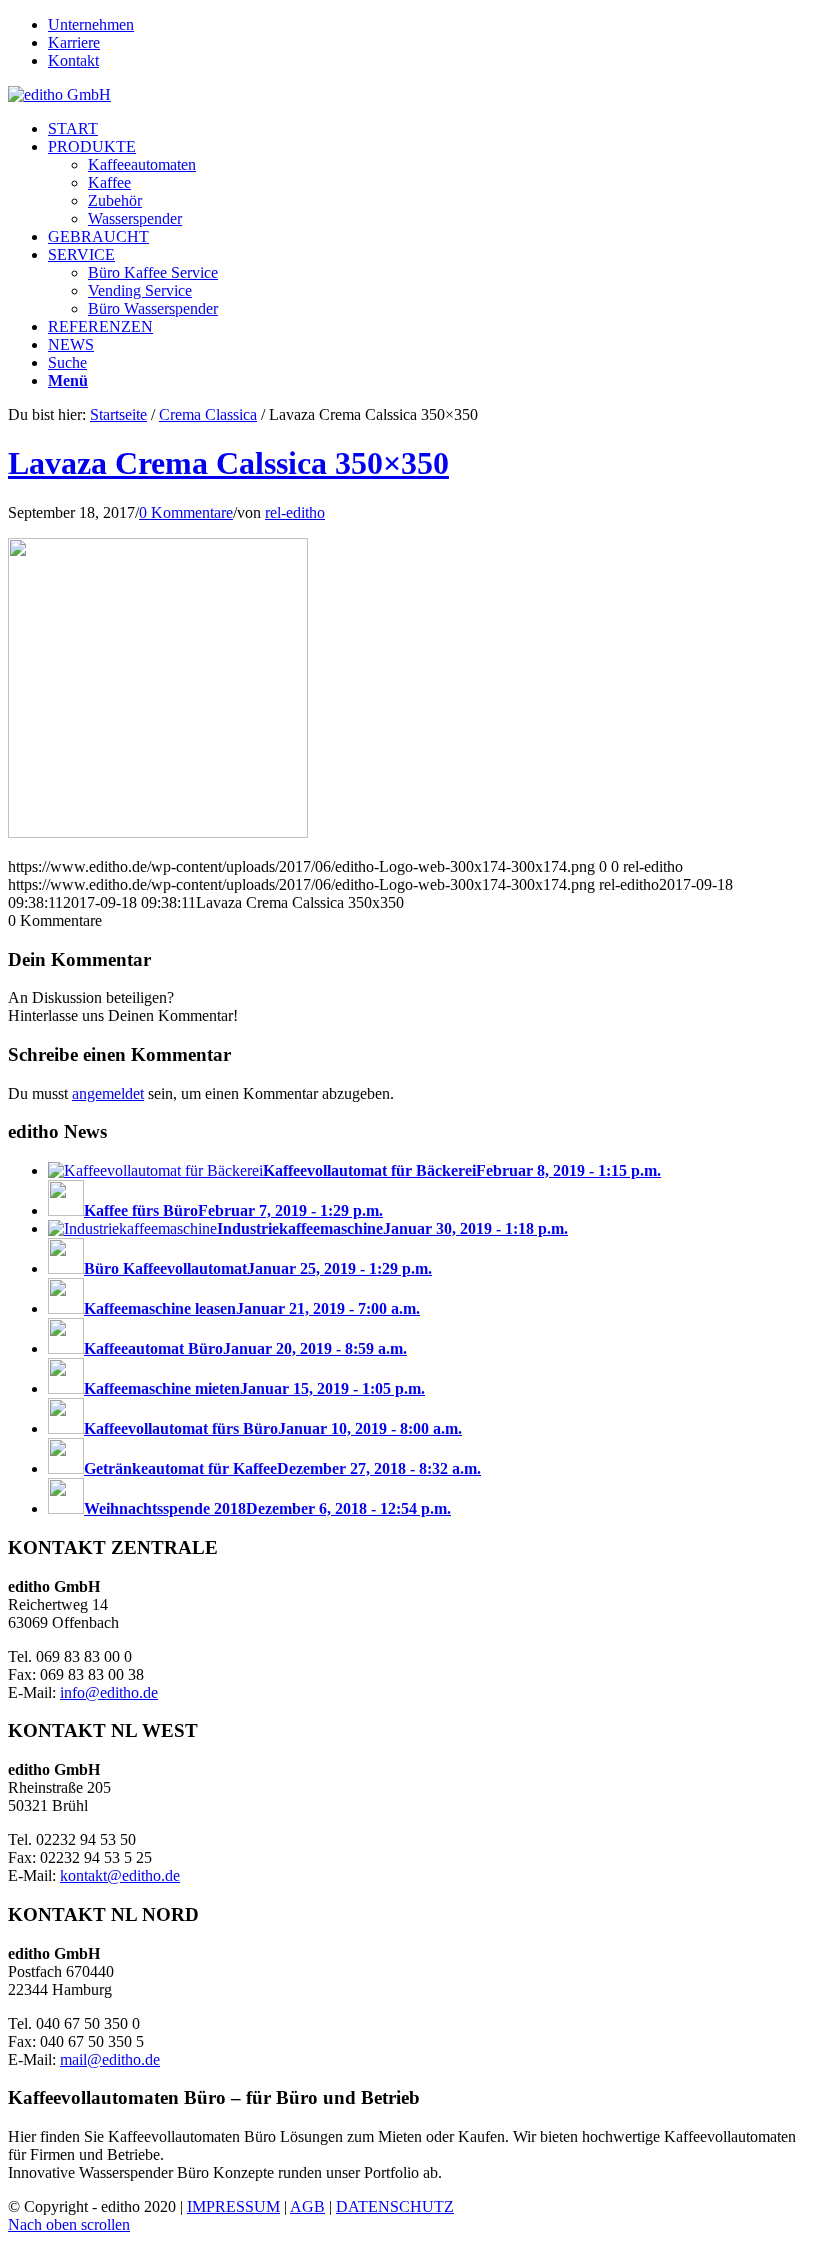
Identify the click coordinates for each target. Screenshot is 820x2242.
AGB (307, 2206)
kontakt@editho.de (120, 1875)
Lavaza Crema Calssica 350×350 (228, 463)
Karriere (74, 42)
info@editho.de (109, 1692)
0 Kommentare (186, 512)
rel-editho (295, 512)
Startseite (118, 414)
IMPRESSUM (233, 2206)
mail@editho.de (110, 2059)
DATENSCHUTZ (395, 2206)
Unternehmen (91, 24)
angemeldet (108, 1093)
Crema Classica (208, 414)
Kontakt (73, 60)
